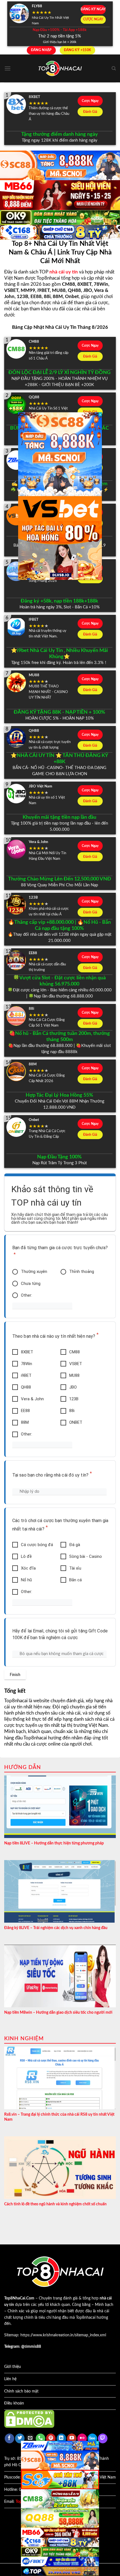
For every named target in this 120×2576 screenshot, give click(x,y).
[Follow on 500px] (92, 2438)
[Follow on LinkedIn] (61, 2438)
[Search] (114, 68)
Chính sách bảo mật (21, 2391)
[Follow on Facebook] (9, 2438)
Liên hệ (10, 2379)
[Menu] (8, 68)
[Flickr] (82, 2438)
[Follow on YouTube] (72, 2438)
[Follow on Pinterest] (51, 2438)
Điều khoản (14, 2403)
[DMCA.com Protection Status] (29, 2419)
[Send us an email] (30, 2438)
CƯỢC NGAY (93, 19)
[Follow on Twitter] (20, 2438)
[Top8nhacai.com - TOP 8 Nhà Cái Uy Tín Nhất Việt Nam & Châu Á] (60, 69)
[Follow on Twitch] (103, 2438)
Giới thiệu (13, 2367)
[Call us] (40, 2438)
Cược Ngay (90, 101)
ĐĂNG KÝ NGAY (93, 9)
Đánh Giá (90, 112)
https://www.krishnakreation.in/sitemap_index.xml (63, 2335)
